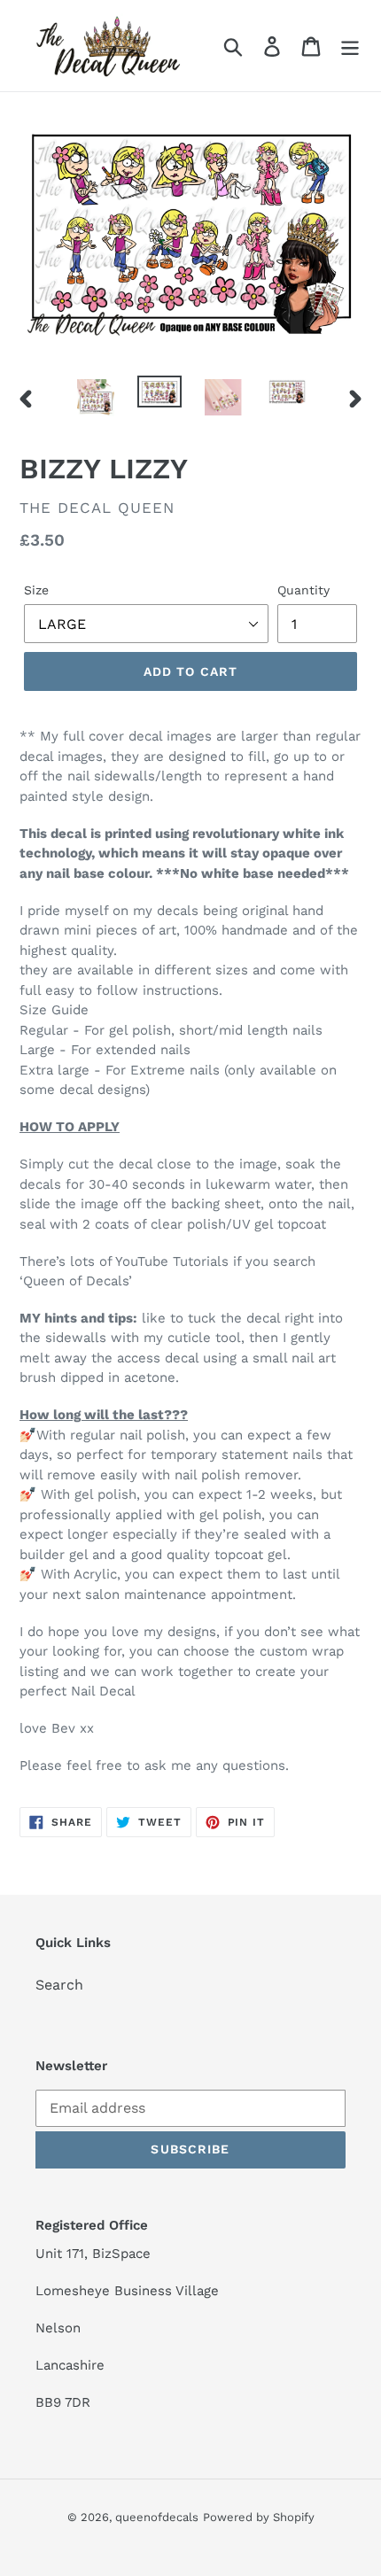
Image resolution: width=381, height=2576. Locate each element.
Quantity (303, 590)
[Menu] (350, 46)
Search (59, 1985)
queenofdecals (157, 2517)
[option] (96, 398)
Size (36, 590)
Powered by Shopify (259, 2517)
